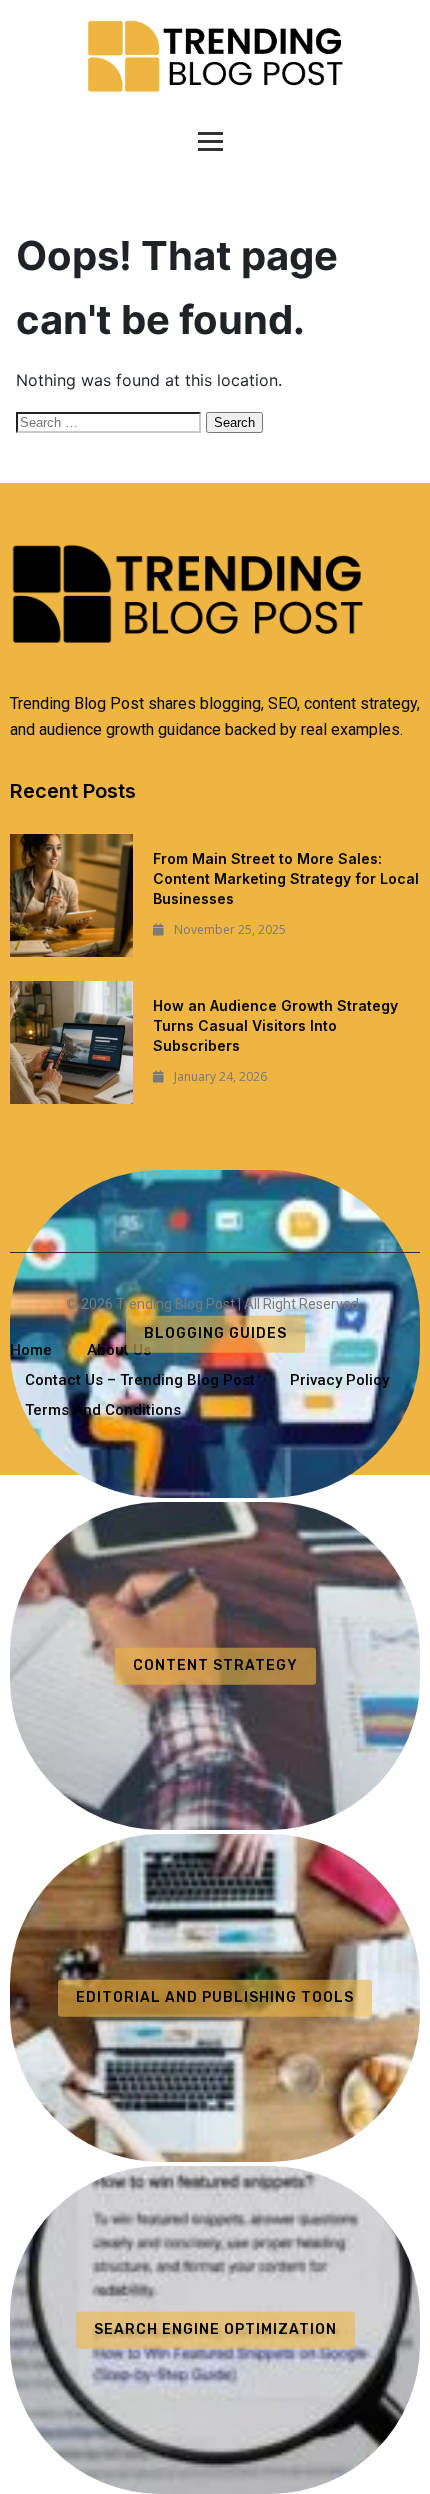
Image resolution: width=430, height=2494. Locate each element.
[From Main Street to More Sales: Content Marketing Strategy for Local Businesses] (71, 895)
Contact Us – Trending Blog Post (140, 1380)
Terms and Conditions (103, 1410)
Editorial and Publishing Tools (215, 1997)
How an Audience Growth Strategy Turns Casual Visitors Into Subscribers (275, 1025)
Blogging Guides (215, 1333)
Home (31, 1350)
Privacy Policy (339, 1380)
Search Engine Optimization (215, 2329)
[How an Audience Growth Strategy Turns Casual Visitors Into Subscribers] (71, 1042)
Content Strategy (215, 1665)
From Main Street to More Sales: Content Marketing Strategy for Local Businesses (286, 878)
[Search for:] (111, 421)
